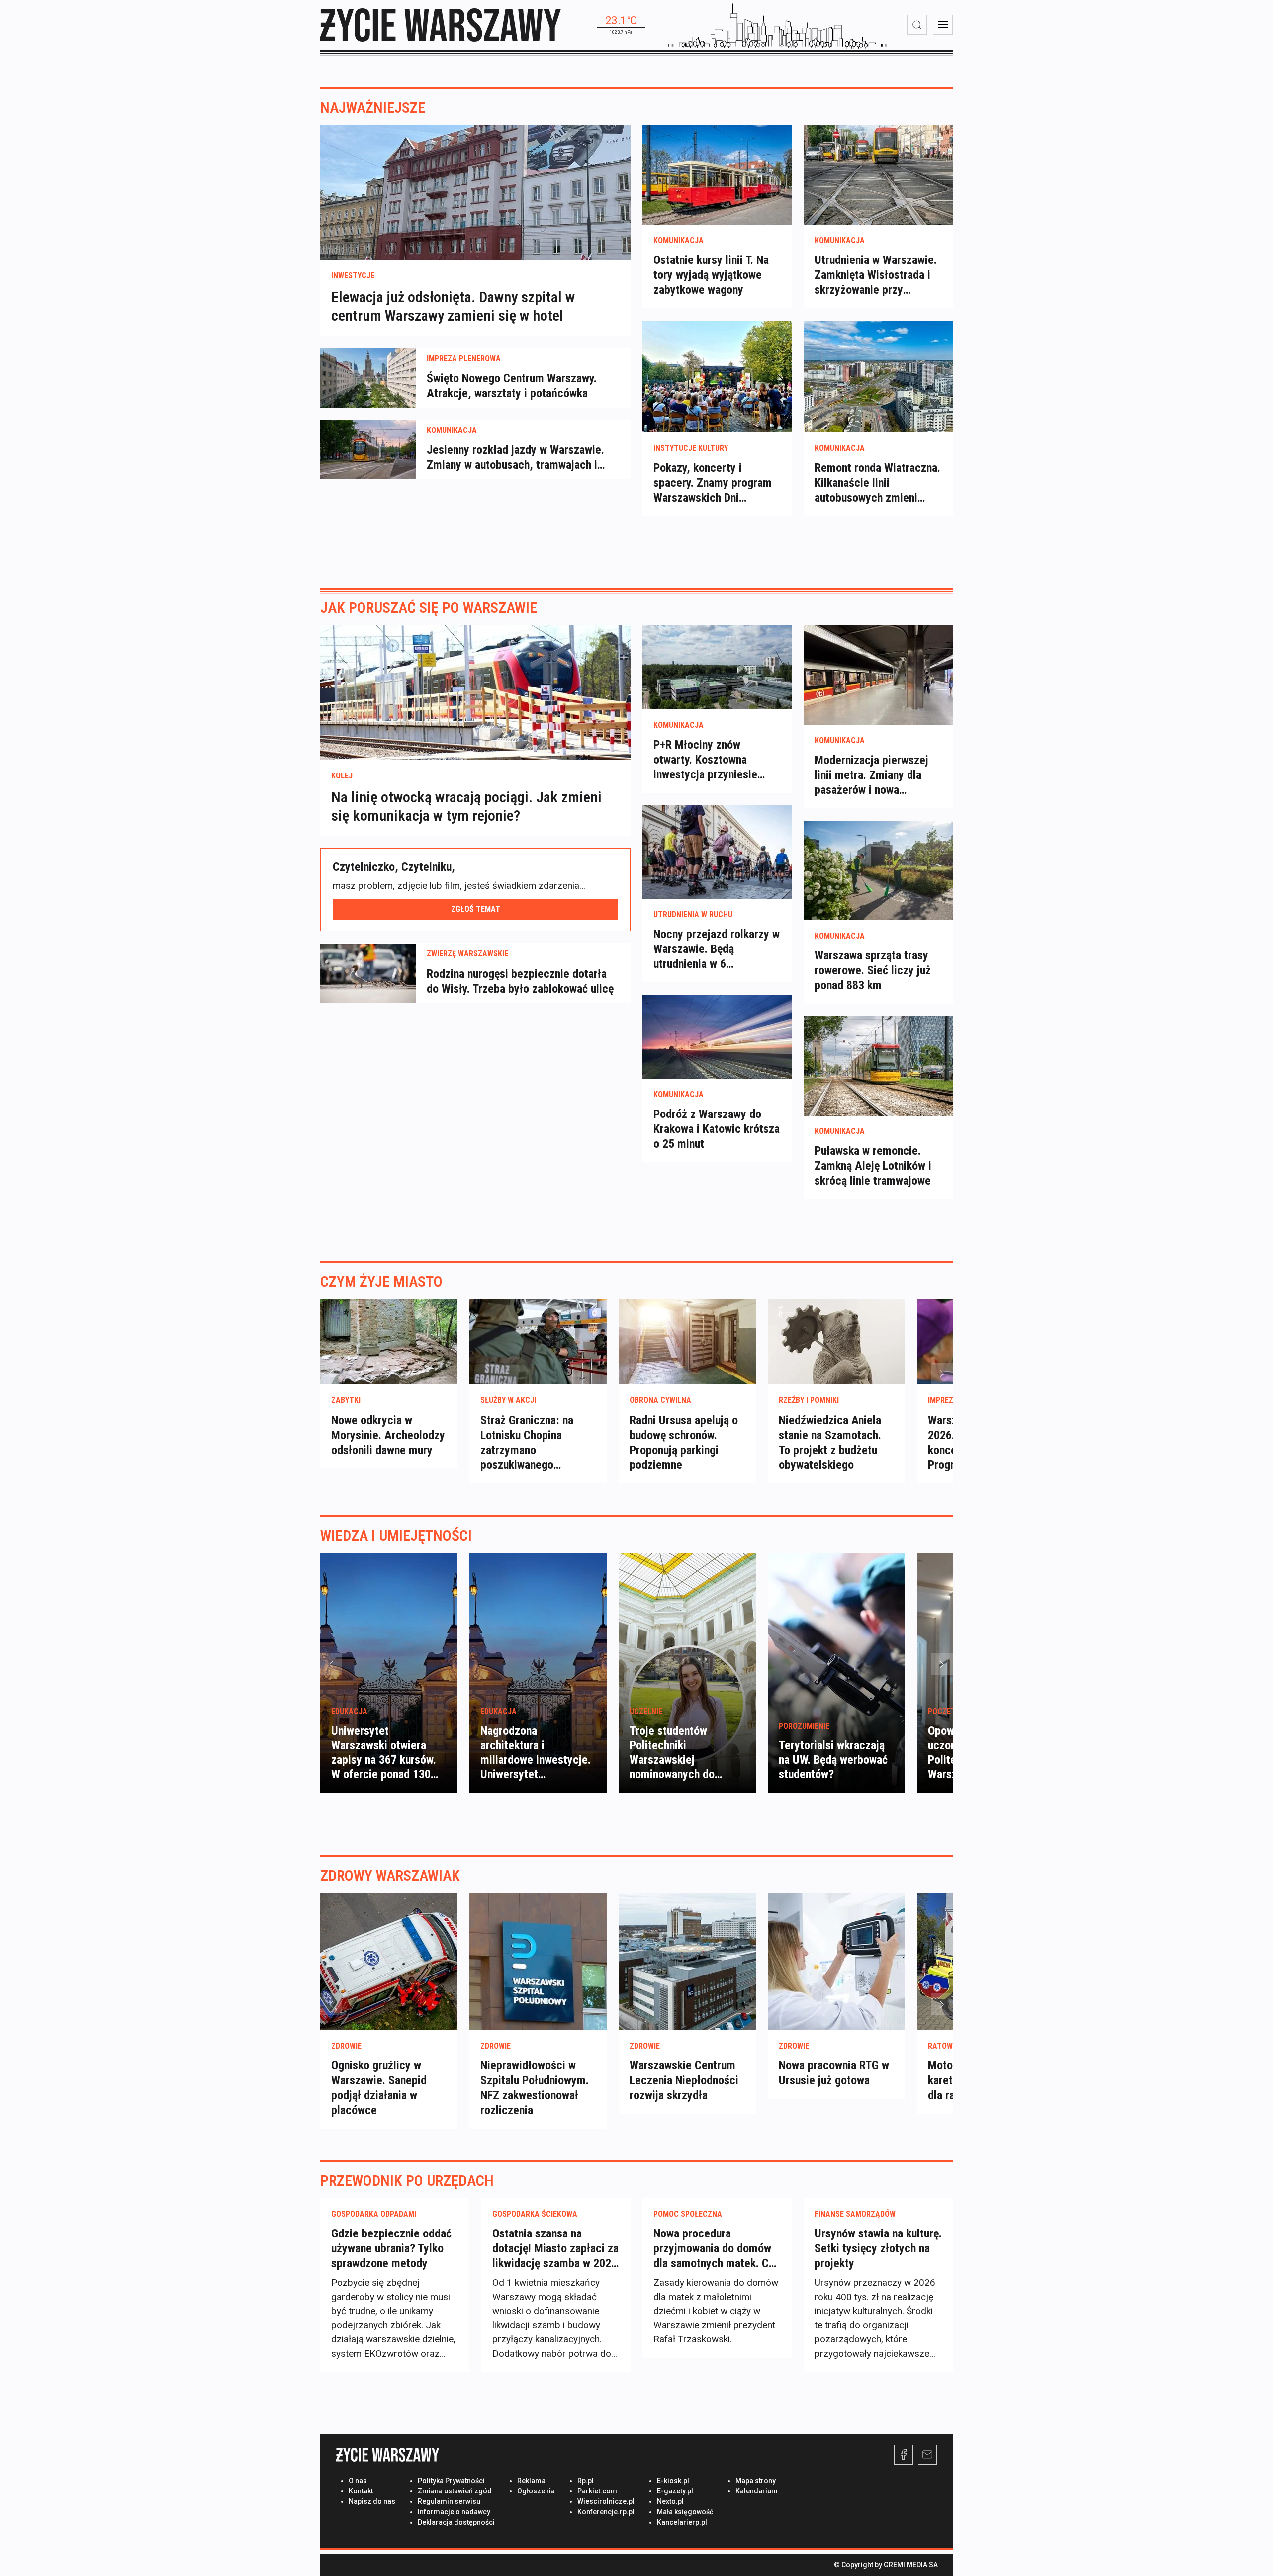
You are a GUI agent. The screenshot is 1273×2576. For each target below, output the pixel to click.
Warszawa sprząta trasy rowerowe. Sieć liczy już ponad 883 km (873, 970)
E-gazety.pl (675, 2491)
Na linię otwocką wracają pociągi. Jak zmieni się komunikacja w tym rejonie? (466, 807)
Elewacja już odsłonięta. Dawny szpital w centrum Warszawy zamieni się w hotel (453, 306)
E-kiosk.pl (673, 2481)
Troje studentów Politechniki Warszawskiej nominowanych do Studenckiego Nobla (678, 1760)
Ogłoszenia (536, 2491)
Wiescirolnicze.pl (606, 2501)
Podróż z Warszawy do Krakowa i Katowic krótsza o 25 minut (717, 1129)
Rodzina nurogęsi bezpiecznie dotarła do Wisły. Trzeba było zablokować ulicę (520, 981)
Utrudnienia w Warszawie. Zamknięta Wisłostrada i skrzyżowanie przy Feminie (876, 275)
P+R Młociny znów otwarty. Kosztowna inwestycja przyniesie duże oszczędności (705, 760)
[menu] (943, 25)
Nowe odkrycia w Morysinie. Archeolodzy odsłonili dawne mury (388, 1435)
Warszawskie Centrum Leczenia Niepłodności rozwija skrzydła (684, 2080)
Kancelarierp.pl (682, 2522)
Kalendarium (757, 2491)
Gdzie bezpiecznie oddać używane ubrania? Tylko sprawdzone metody (391, 2248)
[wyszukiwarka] (917, 25)
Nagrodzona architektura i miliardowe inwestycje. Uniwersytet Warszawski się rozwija (536, 1760)
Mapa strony (756, 2481)
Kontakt (361, 2491)
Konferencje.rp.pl (606, 2512)
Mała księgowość (685, 2512)
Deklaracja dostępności (456, 2522)
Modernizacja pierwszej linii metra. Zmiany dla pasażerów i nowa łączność (871, 775)
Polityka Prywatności (451, 2481)
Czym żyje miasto (381, 1281)
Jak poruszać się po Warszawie (429, 608)
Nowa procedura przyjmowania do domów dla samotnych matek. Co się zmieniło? (714, 2249)
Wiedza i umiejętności (396, 1535)
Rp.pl (586, 2481)
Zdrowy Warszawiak (390, 1875)
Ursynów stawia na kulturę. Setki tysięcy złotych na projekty (878, 2248)
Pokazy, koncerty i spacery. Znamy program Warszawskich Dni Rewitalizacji (713, 483)
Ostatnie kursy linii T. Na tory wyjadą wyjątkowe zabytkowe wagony (711, 275)
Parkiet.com (597, 2491)
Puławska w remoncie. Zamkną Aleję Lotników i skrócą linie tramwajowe (873, 1166)
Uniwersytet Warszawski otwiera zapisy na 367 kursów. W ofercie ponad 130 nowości (384, 1760)
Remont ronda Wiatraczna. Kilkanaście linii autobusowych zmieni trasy (877, 483)
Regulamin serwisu (449, 2501)
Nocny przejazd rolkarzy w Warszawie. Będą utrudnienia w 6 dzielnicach (717, 949)
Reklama (531, 2481)
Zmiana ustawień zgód (455, 2491)
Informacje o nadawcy (454, 2512)
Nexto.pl (670, 2501)
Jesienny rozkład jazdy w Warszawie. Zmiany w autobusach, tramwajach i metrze (515, 458)
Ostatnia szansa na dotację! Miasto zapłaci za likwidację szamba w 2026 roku (555, 2249)
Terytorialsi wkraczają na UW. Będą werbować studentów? (833, 1760)
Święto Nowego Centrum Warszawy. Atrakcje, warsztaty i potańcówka (512, 386)
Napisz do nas (372, 2501)
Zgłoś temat (476, 909)
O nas (358, 2481)
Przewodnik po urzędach (407, 2181)
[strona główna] (441, 25)
